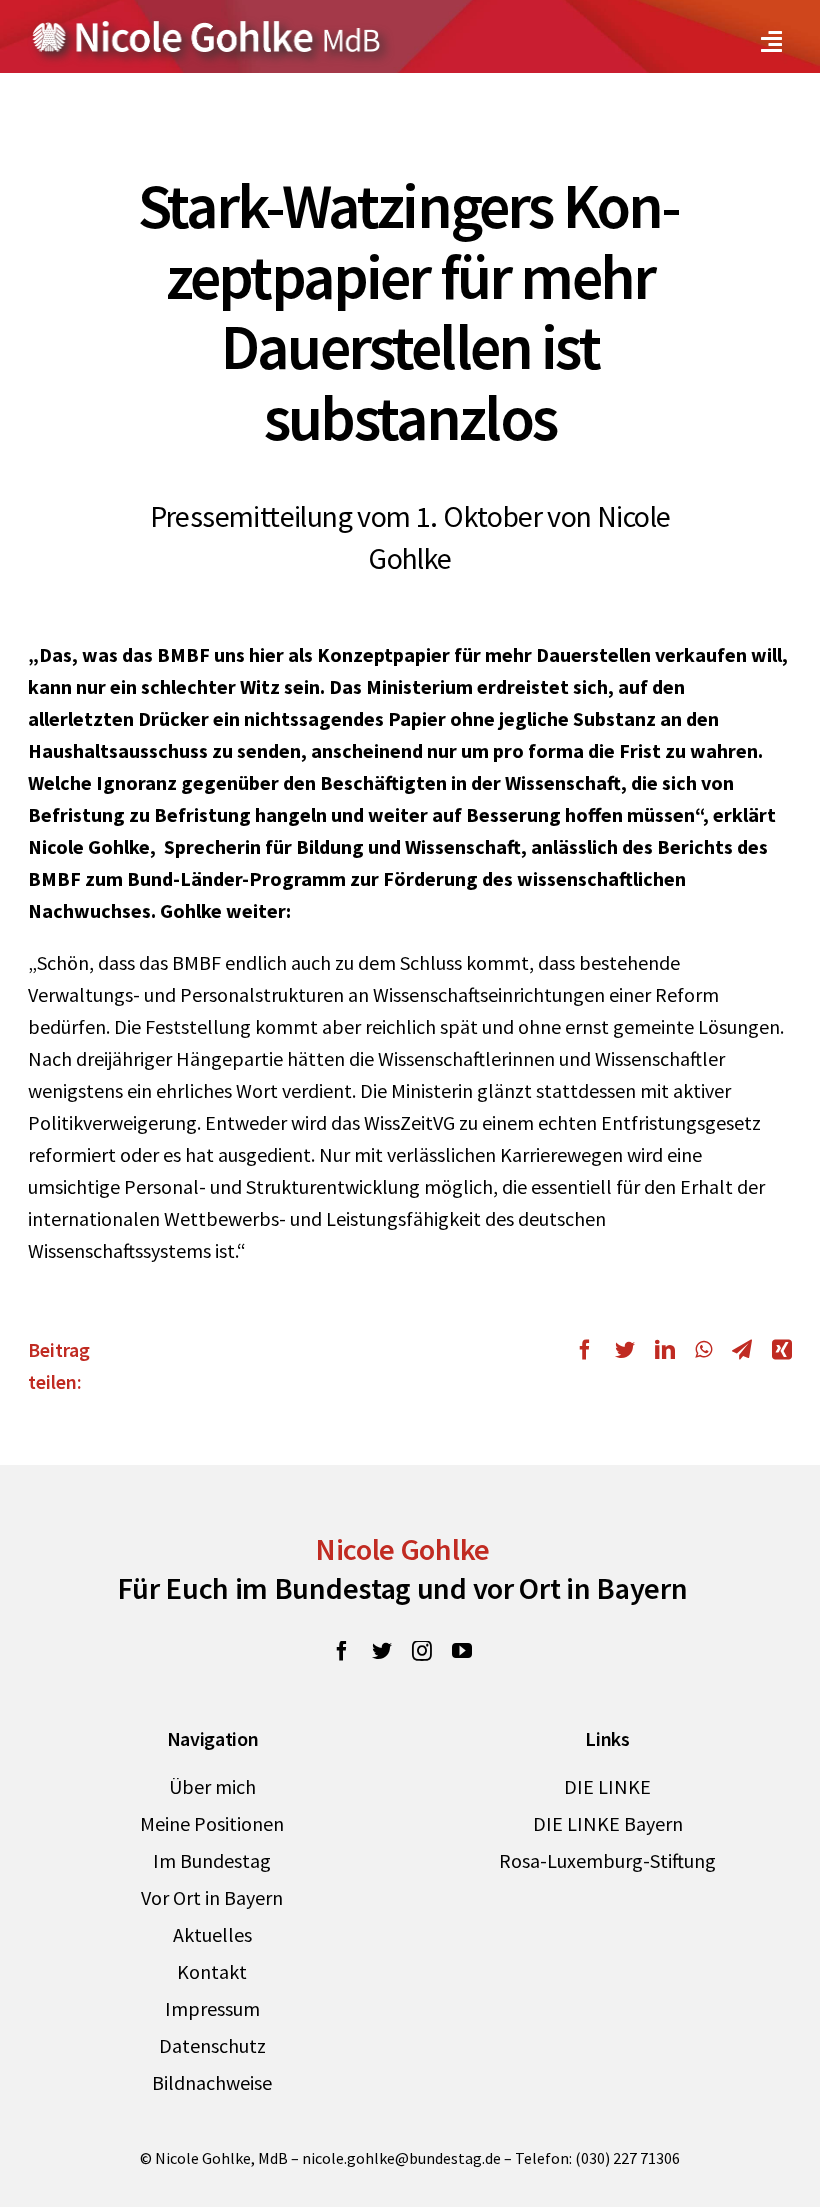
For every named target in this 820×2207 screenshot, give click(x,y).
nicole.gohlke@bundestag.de (401, 2158)
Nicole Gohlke (402, 1549)
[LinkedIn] (665, 1350)
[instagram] (422, 1651)
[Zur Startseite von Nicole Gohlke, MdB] (207, 28)
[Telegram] (742, 1350)
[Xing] (777, 1350)
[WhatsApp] (703, 1350)
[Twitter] (625, 1350)
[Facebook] (590, 1350)
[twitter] (382, 1651)
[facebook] (342, 1651)
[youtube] (462, 1651)
